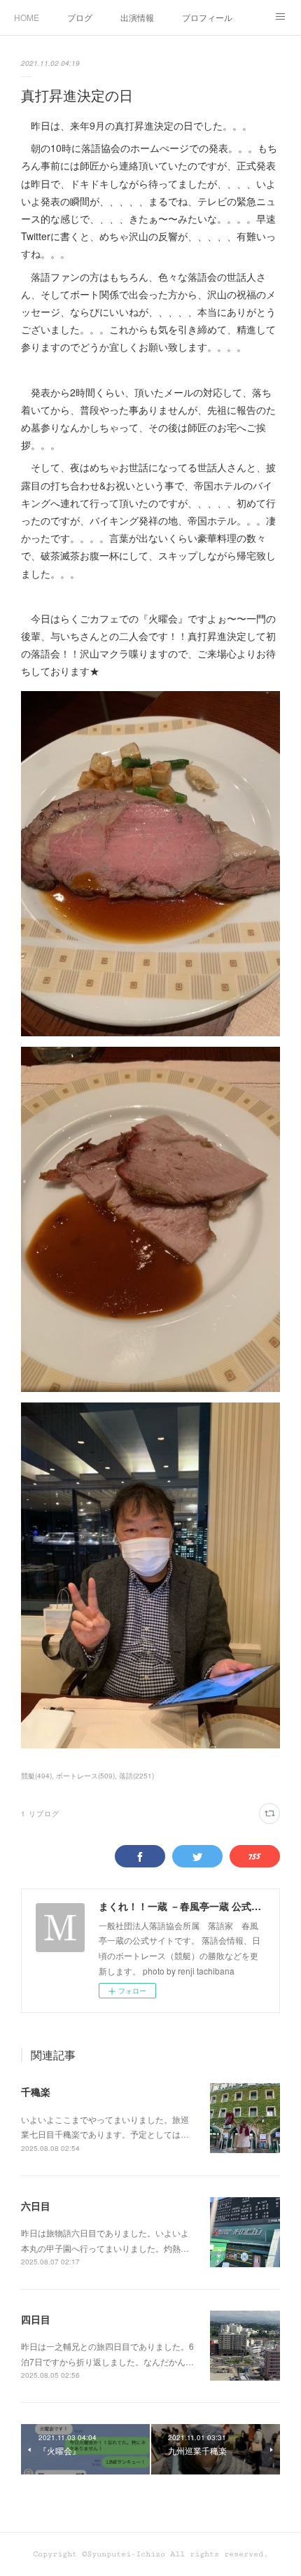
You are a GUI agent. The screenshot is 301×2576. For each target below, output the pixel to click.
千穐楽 (36, 2091)
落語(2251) (136, 1776)
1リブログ (40, 1813)
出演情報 (137, 17)
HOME (27, 17)
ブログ (80, 17)
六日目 (36, 2206)
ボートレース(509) (85, 1776)
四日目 (36, 2319)
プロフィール (207, 17)
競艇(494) (36, 1776)
